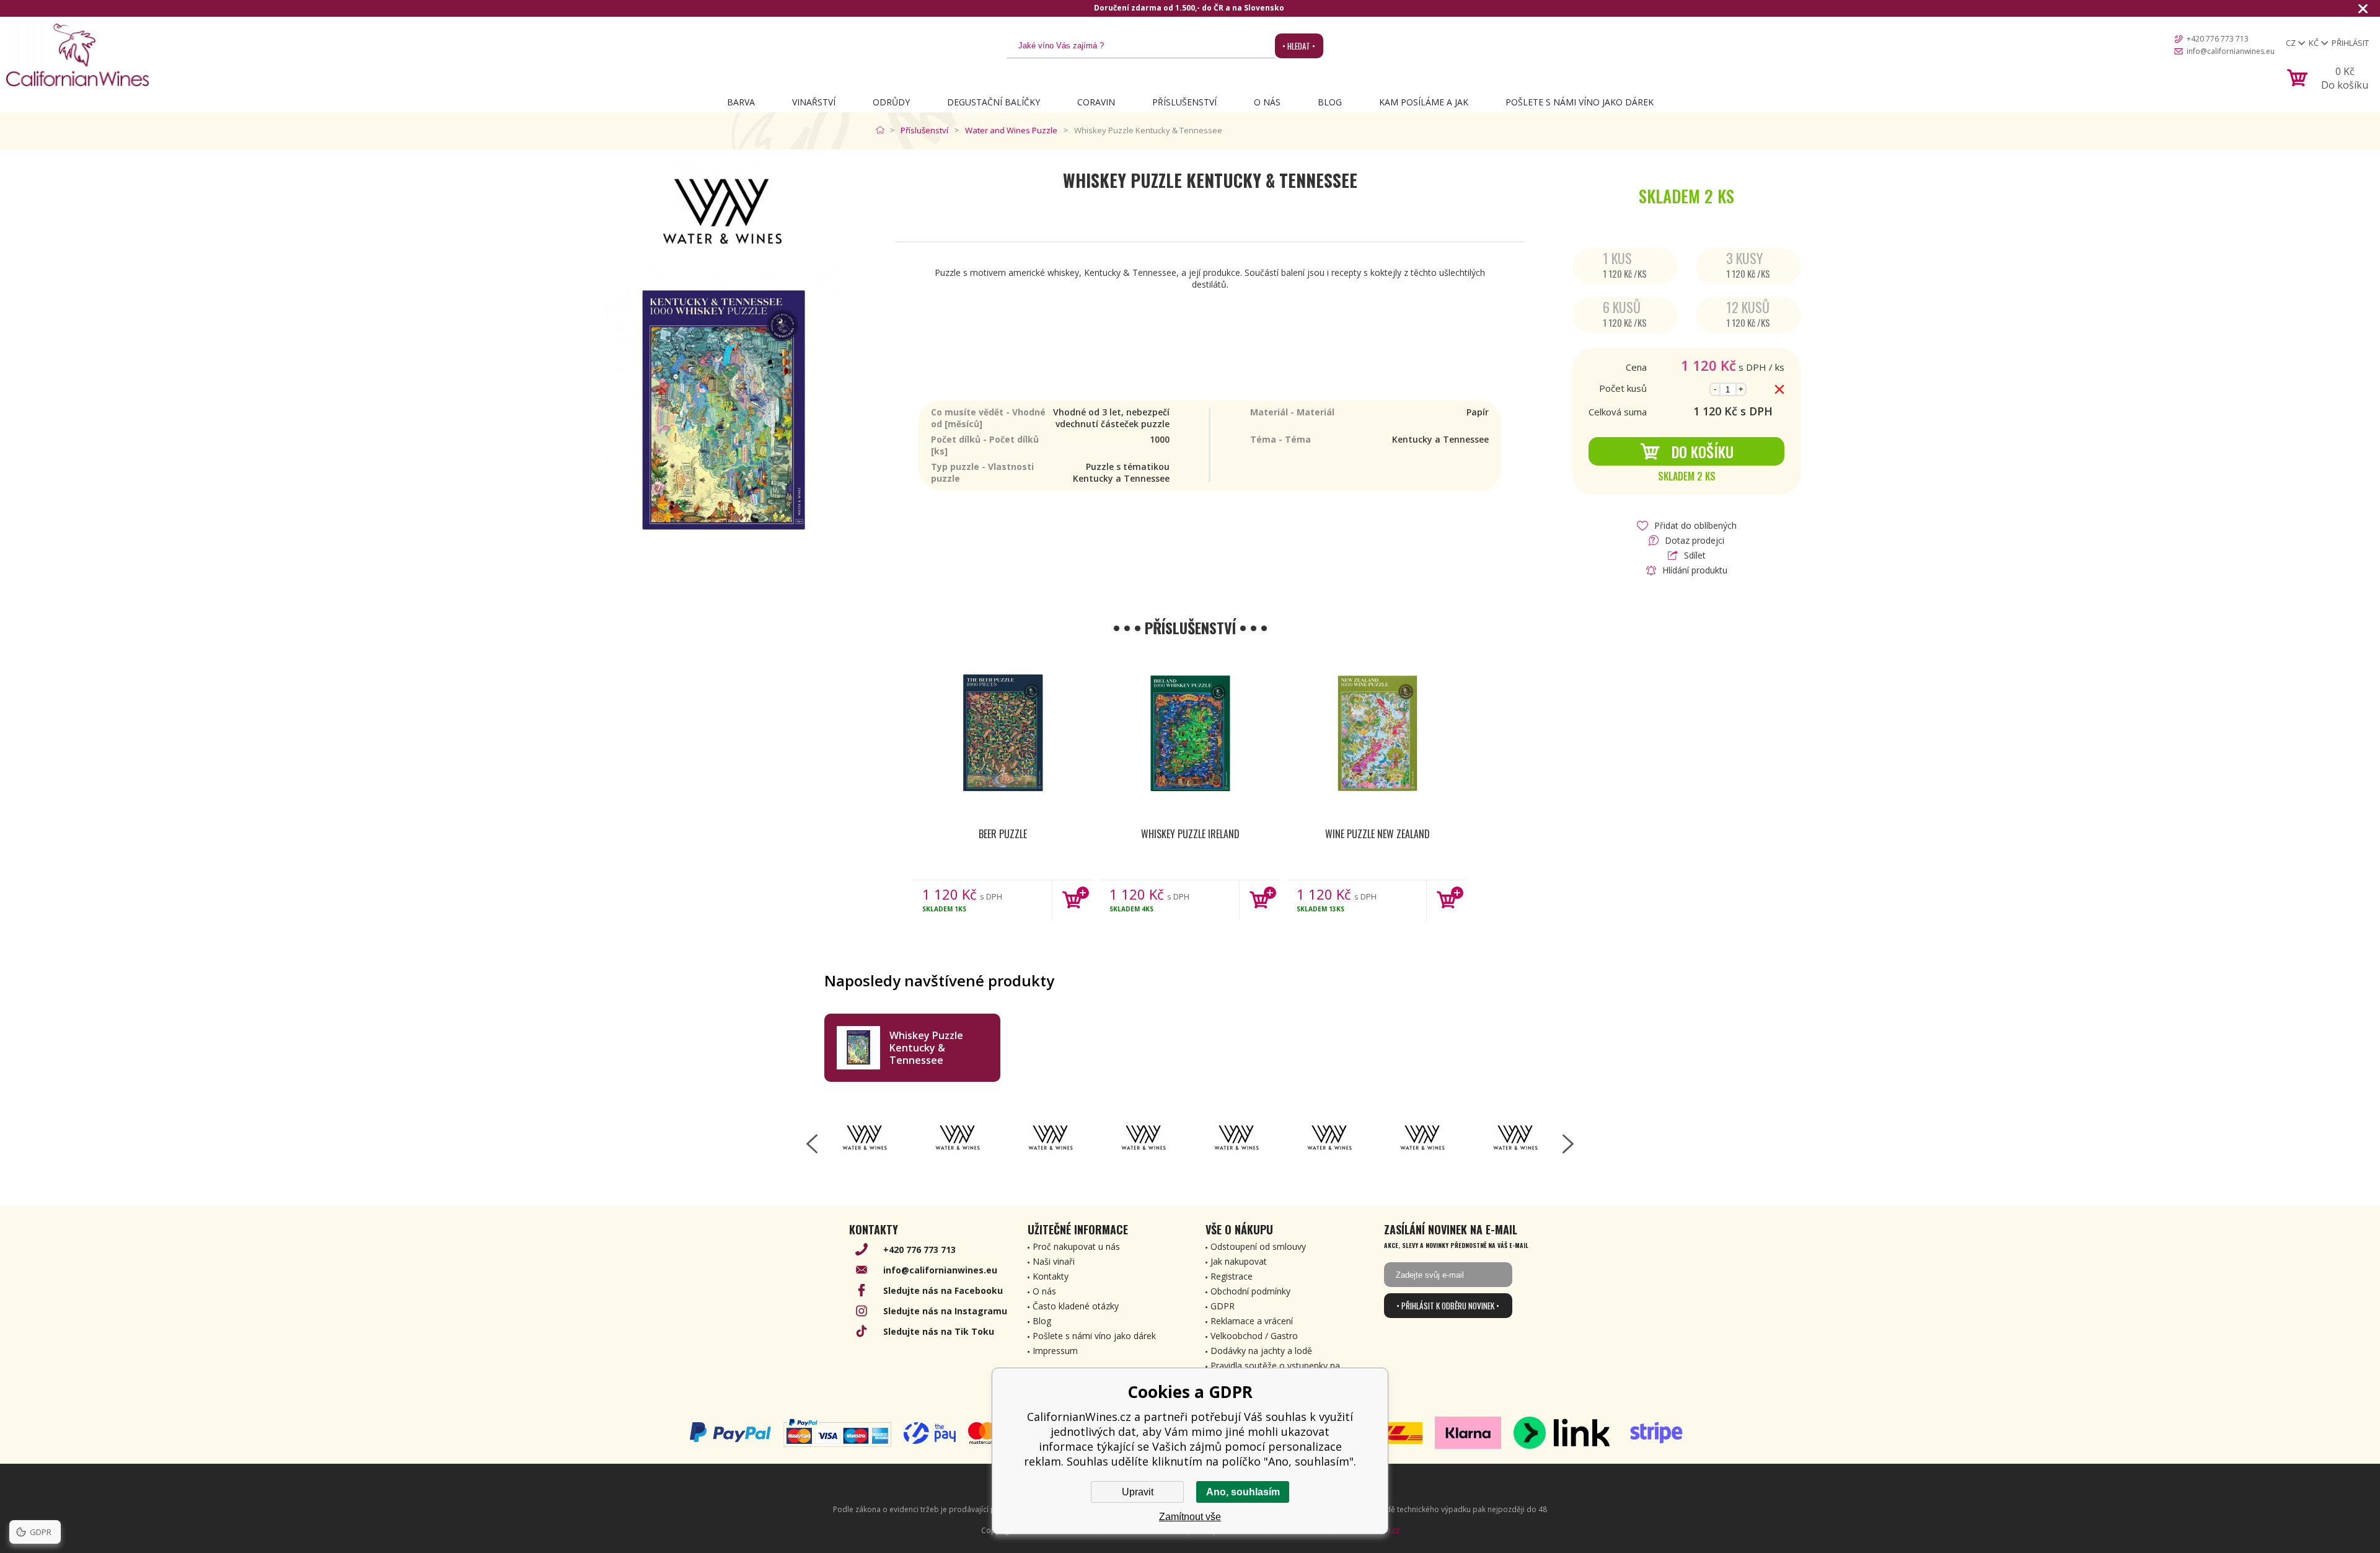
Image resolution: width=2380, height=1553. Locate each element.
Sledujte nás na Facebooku (943, 1290)
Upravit (1138, 1492)
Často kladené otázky (1076, 1306)
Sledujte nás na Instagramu (945, 1311)
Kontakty (1051, 1276)
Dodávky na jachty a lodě (1261, 1351)
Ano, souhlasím (1243, 1492)
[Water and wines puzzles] (865, 1138)
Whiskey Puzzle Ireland (1190, 834)
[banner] (77, 55)
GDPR (1223, 1306)
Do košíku (1703, 451)
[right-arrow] (1568, 1144)
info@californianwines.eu (2231, 51)
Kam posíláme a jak (1424, 102)
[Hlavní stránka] (883, 130)
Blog (1330, 102)
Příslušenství (1184, 102)
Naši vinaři (1054, 1261)
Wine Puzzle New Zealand (1377, 834)
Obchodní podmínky (1250, 1291)
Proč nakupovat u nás (1076, 1246)
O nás (1267, 102)
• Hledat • (1299, 46)
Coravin (1096, 102)
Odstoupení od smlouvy (1258, 1246)
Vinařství (814, 102)
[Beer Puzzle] (1003, 734)
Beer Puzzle (1003, 834)
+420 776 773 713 (2218, 39)
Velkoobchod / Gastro (1254, 1336)
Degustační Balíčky (994, 102)
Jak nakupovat (1239, 1261)
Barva (741, 102)
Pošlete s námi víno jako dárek (1580, 102)
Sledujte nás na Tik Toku (939, 1331)
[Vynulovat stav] (1779, 389)
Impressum (1055, 1351)
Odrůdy (891, 102)
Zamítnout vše (1190, 1517)
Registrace (1232, 1276)
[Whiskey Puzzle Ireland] (1190, 734)
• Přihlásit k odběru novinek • (1448, 1306)
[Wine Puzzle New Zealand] (1377, 734)
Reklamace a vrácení (1252, 1321)
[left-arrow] (812, 1144)
